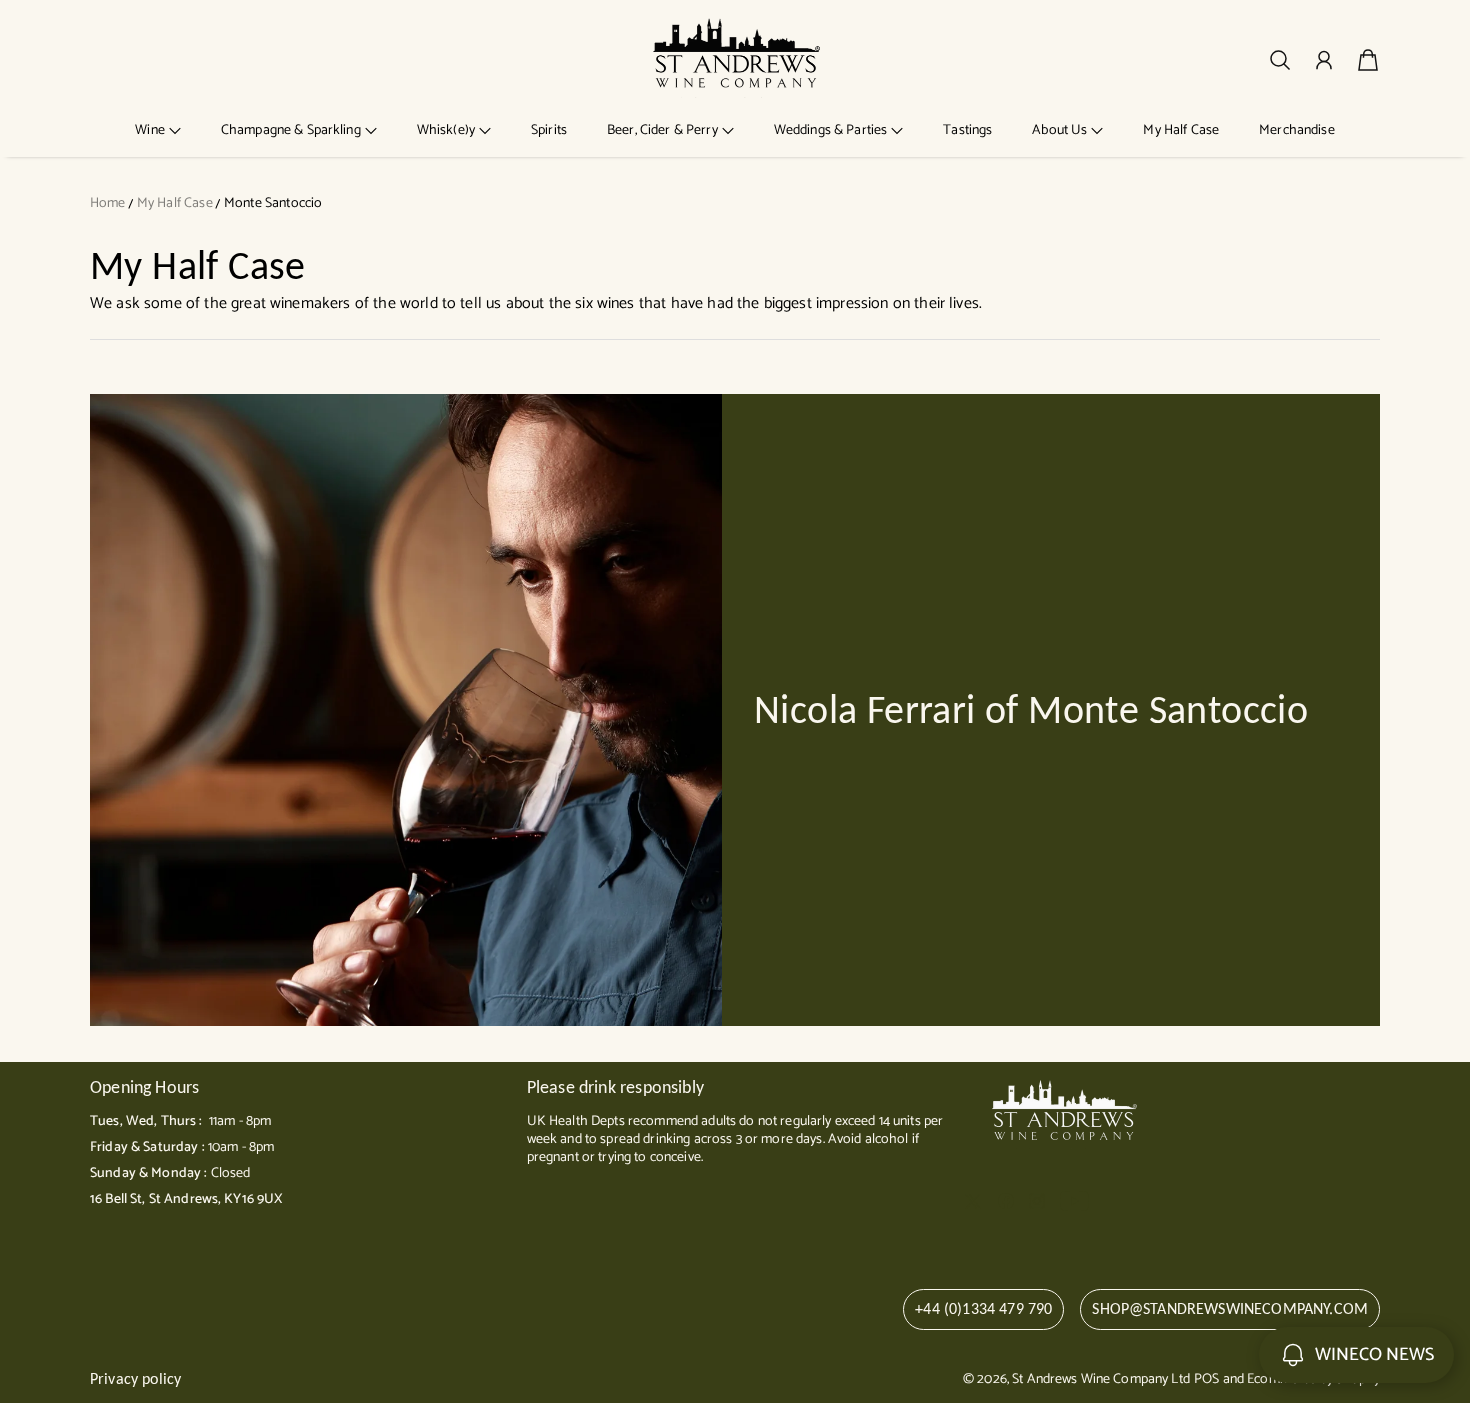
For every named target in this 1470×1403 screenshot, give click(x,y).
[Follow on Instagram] (1037, 1201)
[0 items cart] (1368, 60)
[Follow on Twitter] (973, 1201)
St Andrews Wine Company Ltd (1101, 1379)
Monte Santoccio (273, 203)
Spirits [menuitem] (549, 130)
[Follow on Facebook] (1006, 1201)
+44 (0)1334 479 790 (983, 1308)
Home (108, 203)
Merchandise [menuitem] (1297, 130)
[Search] (1280, 60)
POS (1206, 1379)
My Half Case (175, 203)
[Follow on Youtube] (1074, 1201)
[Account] (1324, 60)
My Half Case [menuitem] (1181, 130)
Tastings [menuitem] (967, 130)
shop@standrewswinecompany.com (1230, 1308)
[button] (158, 130)
